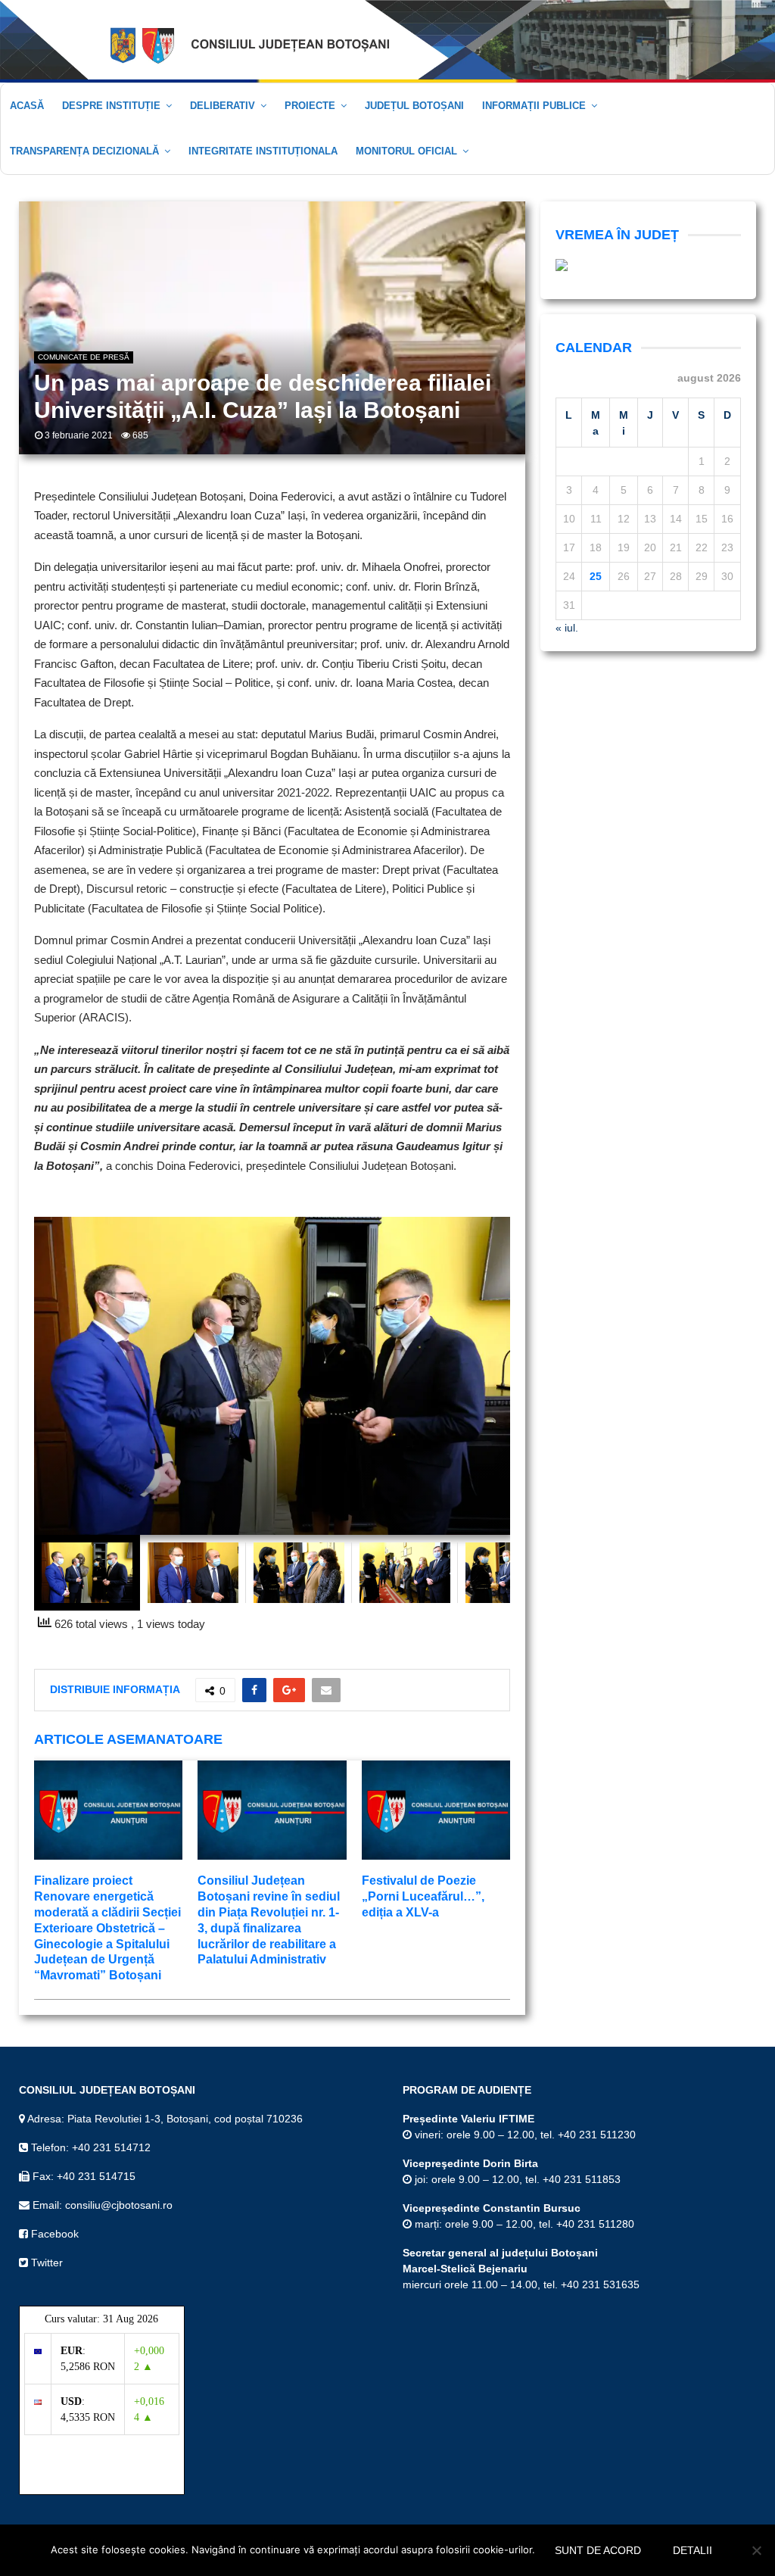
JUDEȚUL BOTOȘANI (414, 106)
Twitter (45, 2263)
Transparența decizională (84, 151)
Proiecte (310, 106)
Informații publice (534, 106)
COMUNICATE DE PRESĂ (84, 357)
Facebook (53, 2234)
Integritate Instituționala (263, 151)
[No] (756, 2550)
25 (596, 576)
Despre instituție (111, 106)
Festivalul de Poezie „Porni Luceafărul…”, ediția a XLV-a (423, 1896)
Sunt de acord (598, 2550)
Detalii (693, 2550)
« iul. (567, 628)
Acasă (27, 106)
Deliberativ (223, 106)
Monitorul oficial (406, 151)
